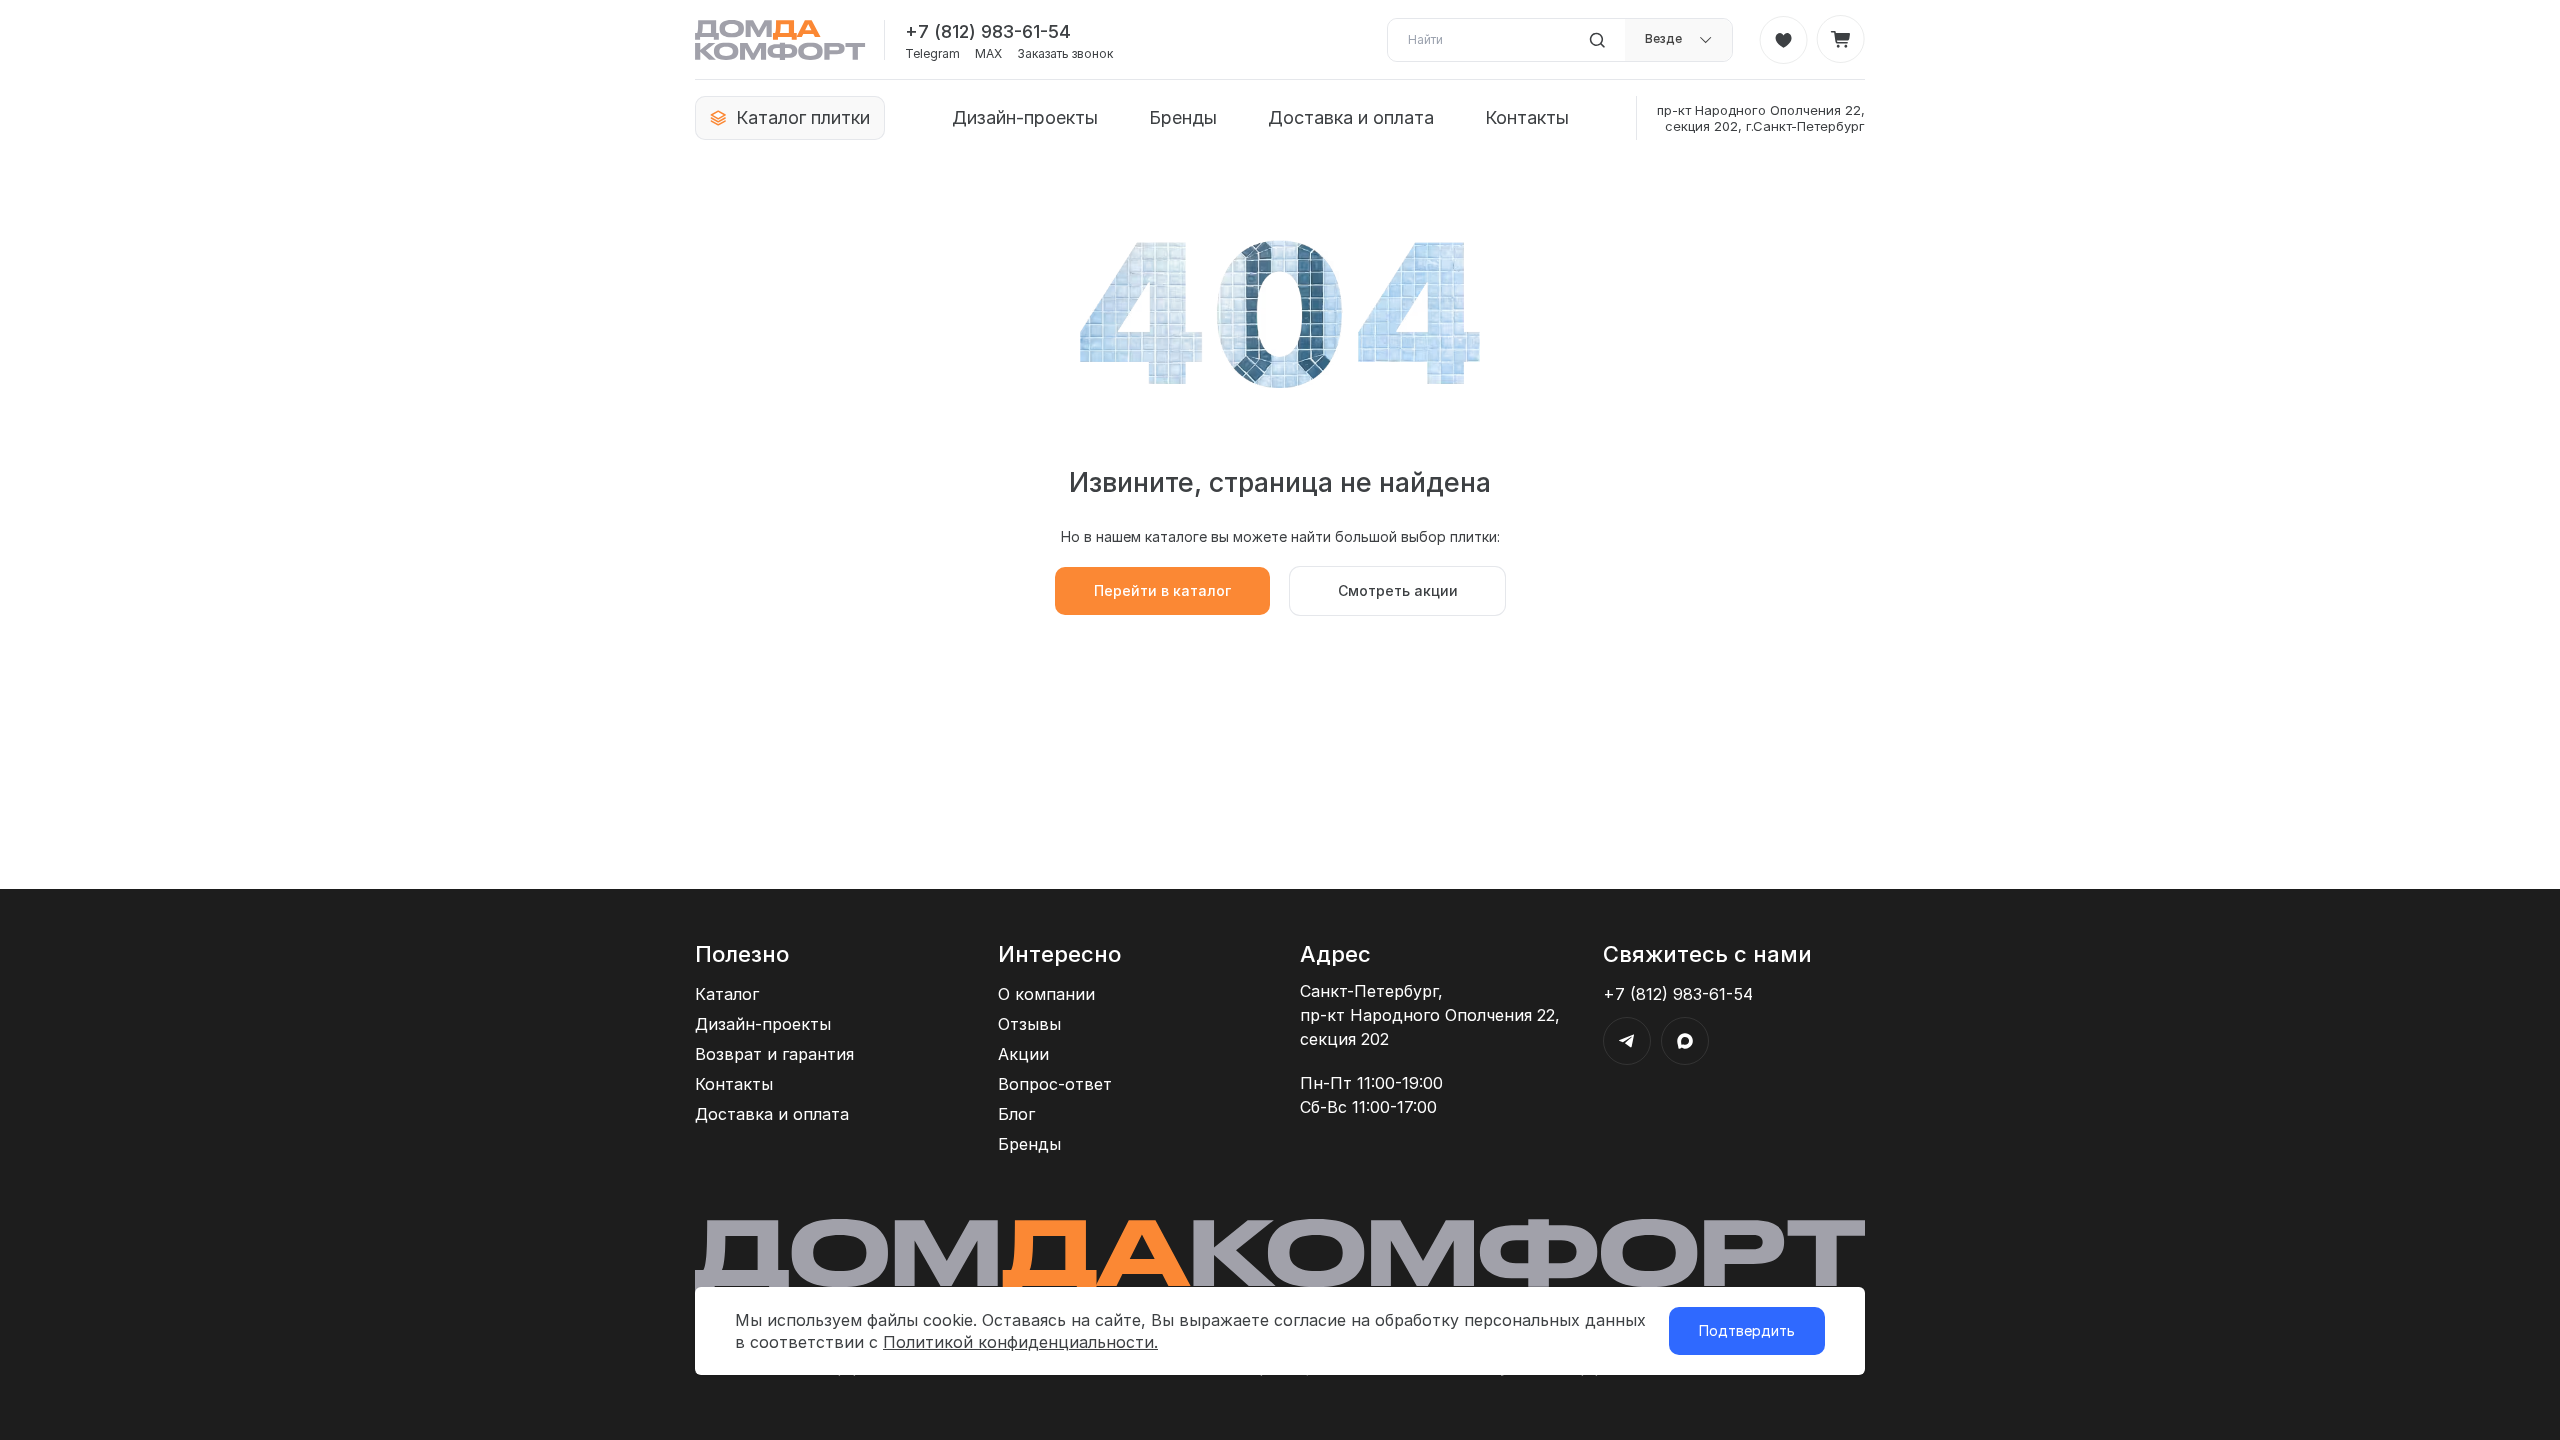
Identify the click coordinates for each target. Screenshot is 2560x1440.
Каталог (727, 994)
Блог (1016, 1114)
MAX (988, 54)
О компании (1046, 994)
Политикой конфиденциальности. (1020, 1342)
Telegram (932, 54)
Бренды (1183, 117)
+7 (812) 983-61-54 (988, 31)
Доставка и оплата (1351, 117)
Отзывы (1029, 1024)
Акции (1023, 1054)
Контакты (1527, 117)
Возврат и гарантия (774, 1054)
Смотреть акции (1398, 590)
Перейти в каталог (1162, 590)
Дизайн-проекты (1025, 117)
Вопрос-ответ (1055, 1084)
